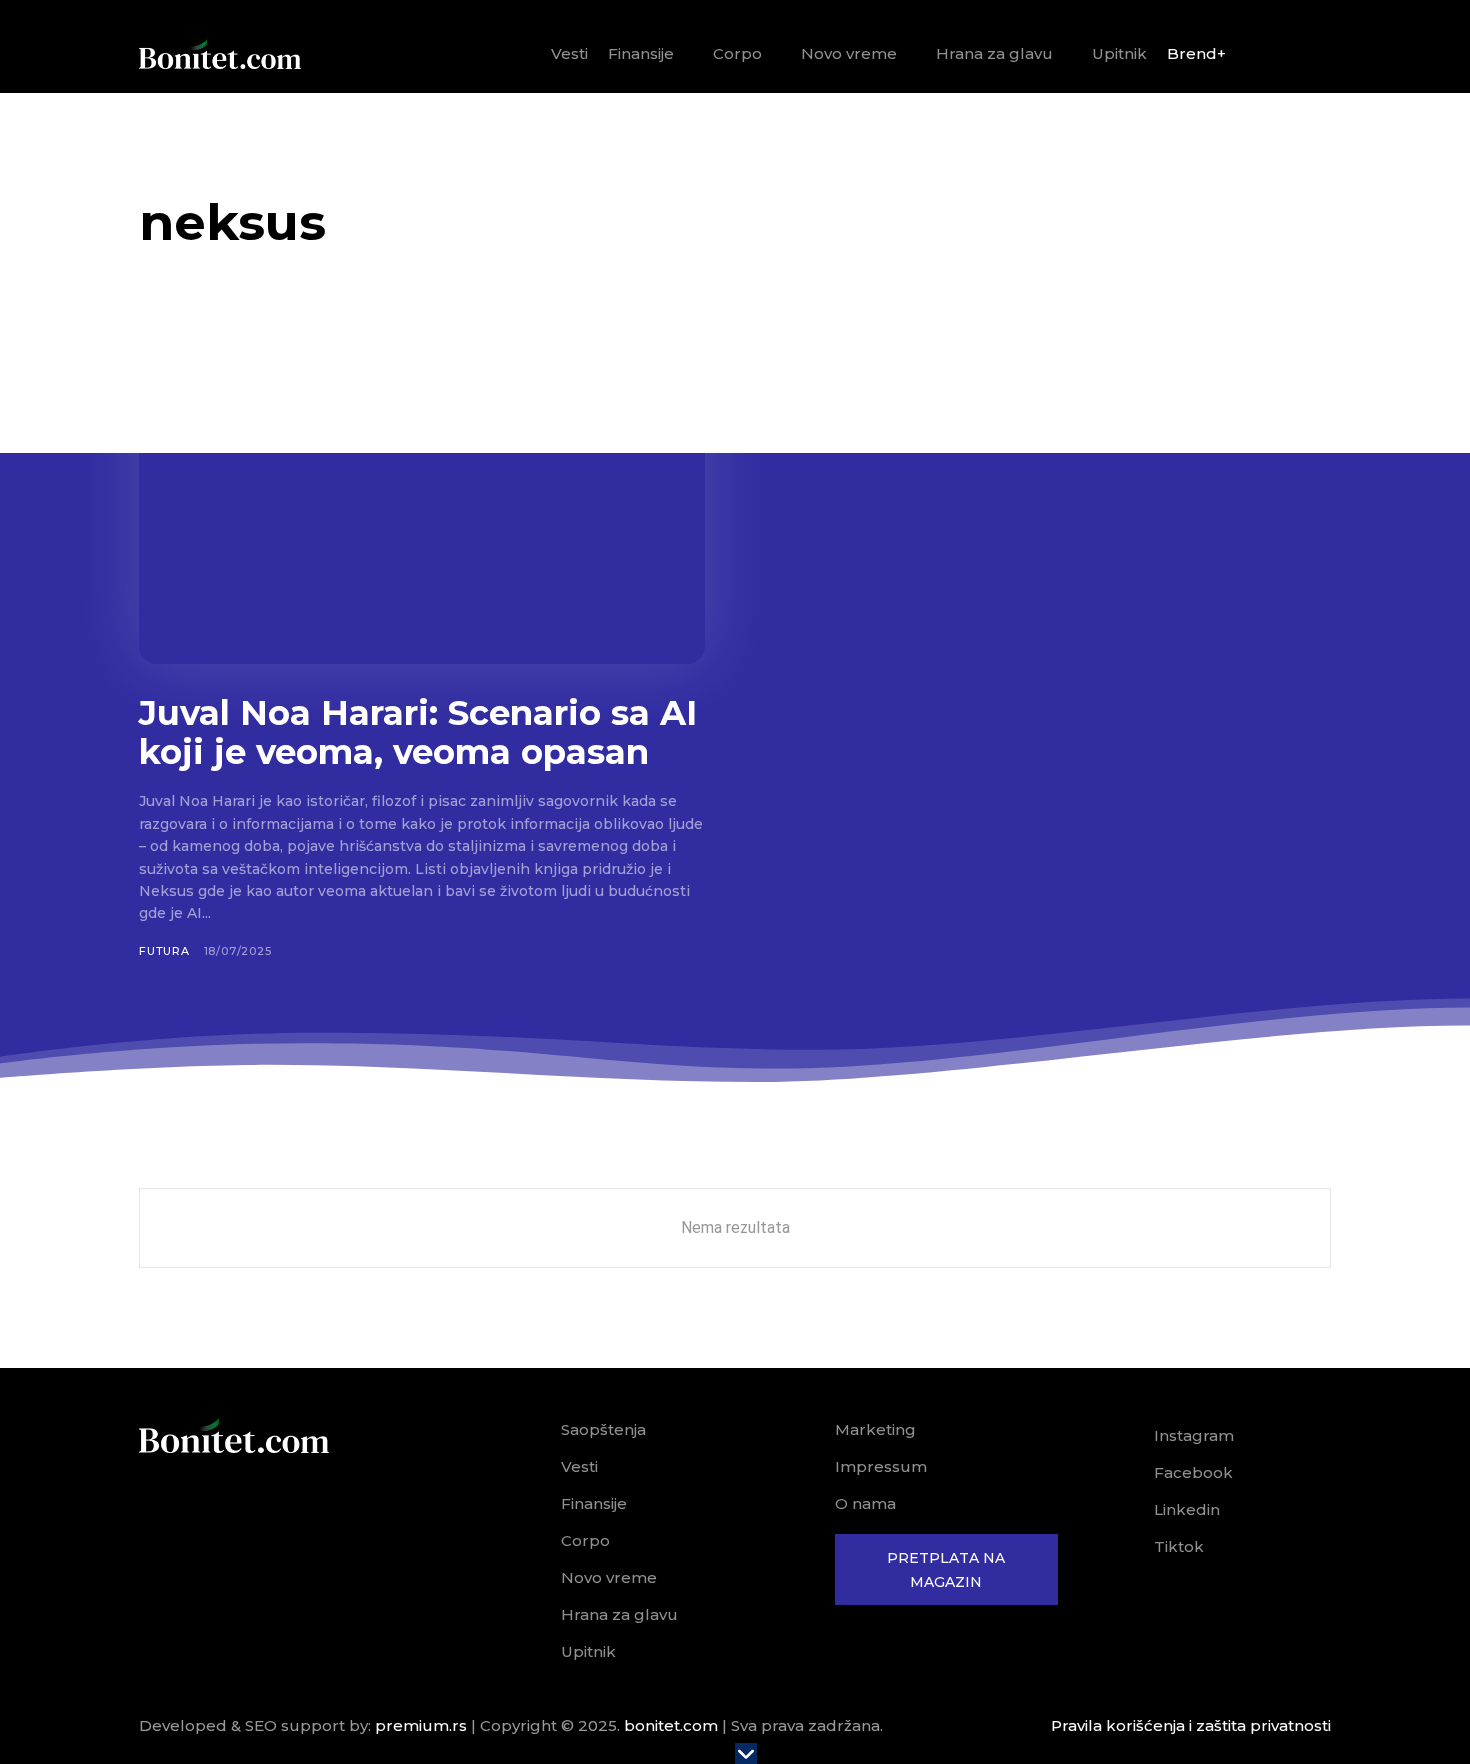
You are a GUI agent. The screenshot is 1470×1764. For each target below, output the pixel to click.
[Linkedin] (1126, 1510)
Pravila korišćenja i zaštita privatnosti (1191, 1725)
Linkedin (1187, 1509)
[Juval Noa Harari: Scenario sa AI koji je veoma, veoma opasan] (422, 508)
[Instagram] (1126, 1436)
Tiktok (1179, 1546)
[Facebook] (1126, 1473)
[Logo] (220, 54)
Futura (164, 951)
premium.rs (421, 1725)
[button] (1308, 55)
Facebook (1193, 1472)
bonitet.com (671, 1725)
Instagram (1194, 1435)
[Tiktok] (1126, 1547)
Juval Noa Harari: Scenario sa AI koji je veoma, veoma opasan (418, 732)
